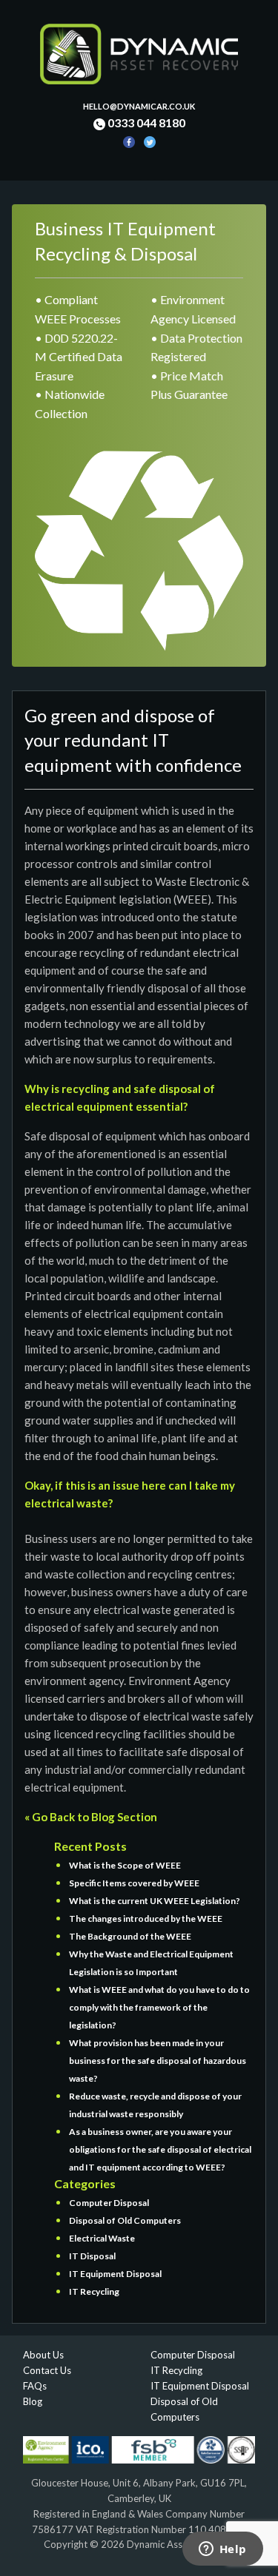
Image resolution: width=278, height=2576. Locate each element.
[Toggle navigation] (33, 171)
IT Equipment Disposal (115, 2274)
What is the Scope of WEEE (125, 1865)
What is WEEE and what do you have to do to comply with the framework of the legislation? (159, 2007)
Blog (33, 2401)
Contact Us (47, 2370)
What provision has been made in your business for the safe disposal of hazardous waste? (158, 2061)
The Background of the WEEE (130, 1936)
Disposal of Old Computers (125, 2220)
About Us (43, 2355)
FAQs (35, 2386)
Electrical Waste (102, 2238)
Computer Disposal (109, 2203)
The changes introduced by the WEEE (146, 1918)
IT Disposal (92, 2256)
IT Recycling (94, 2291)
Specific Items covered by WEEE (134, 1883)
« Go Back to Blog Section (91, 1817)
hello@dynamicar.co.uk (139, 106)
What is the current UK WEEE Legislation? (155, 1901)
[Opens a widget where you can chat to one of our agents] (222, 2550)
